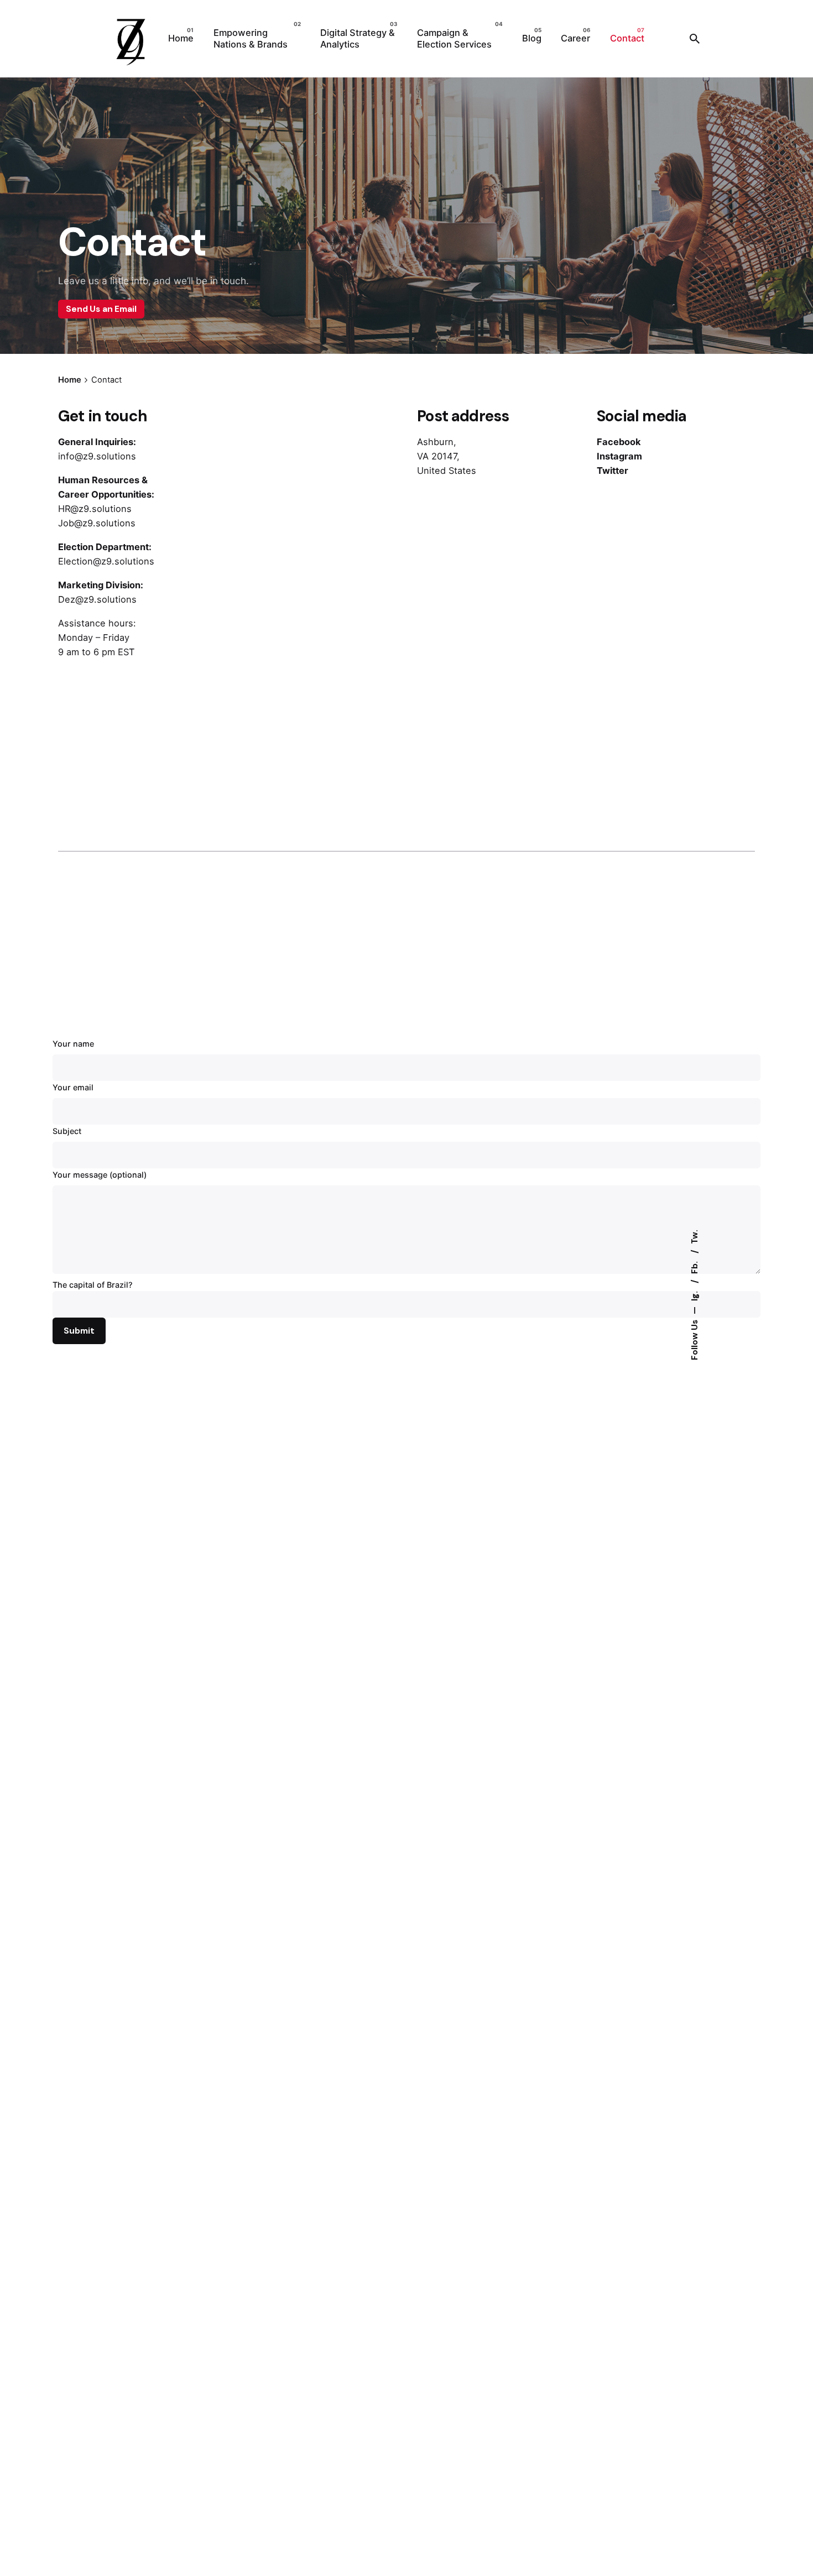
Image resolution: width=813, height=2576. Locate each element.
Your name (73, 1044)
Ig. (694, 1295)
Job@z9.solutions (97, 523)
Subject (67, 1131)
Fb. (694, 1266)
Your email (73, 1087)
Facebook (619, 442)
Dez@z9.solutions (97, 599)
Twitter (613, 471)
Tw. (694, 1237)
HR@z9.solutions (95, 509)
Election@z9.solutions (106, 561)
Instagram (619, 456)
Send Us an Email (101, 309)
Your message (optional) (100, 1175)
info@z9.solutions (97, 456)
